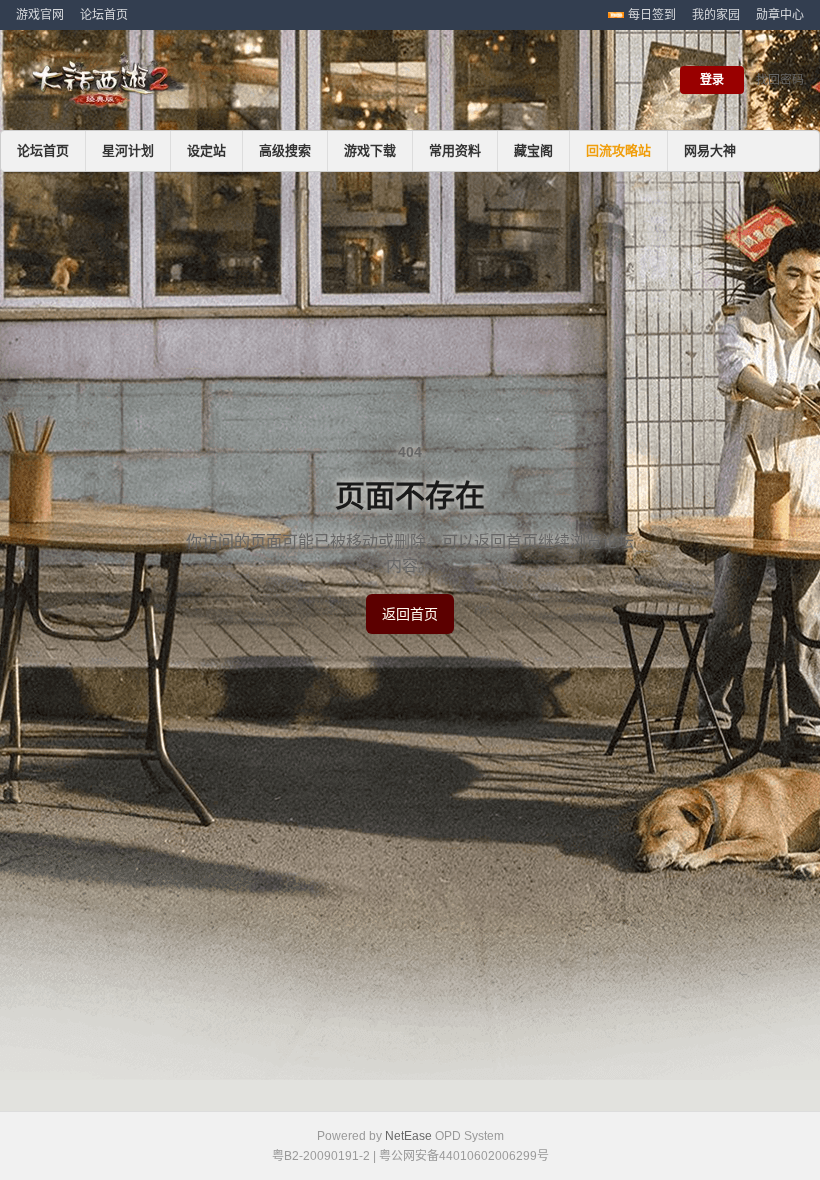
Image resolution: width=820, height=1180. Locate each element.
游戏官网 (40, 15)
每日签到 (652, 15)
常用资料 (455, 150)
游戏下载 (370, 150)
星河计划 (128, 150)
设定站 (206, 150)
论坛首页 (104, 15)
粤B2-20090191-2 (321, 1156)
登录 (712, 80)
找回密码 (780, 80)
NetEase (408, 1136)
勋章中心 (780, 15)
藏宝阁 (533, 150)
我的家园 (716, 15)
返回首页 (410, 614)
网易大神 (710, 150)
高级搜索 (285, 150)
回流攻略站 (618, 150)
